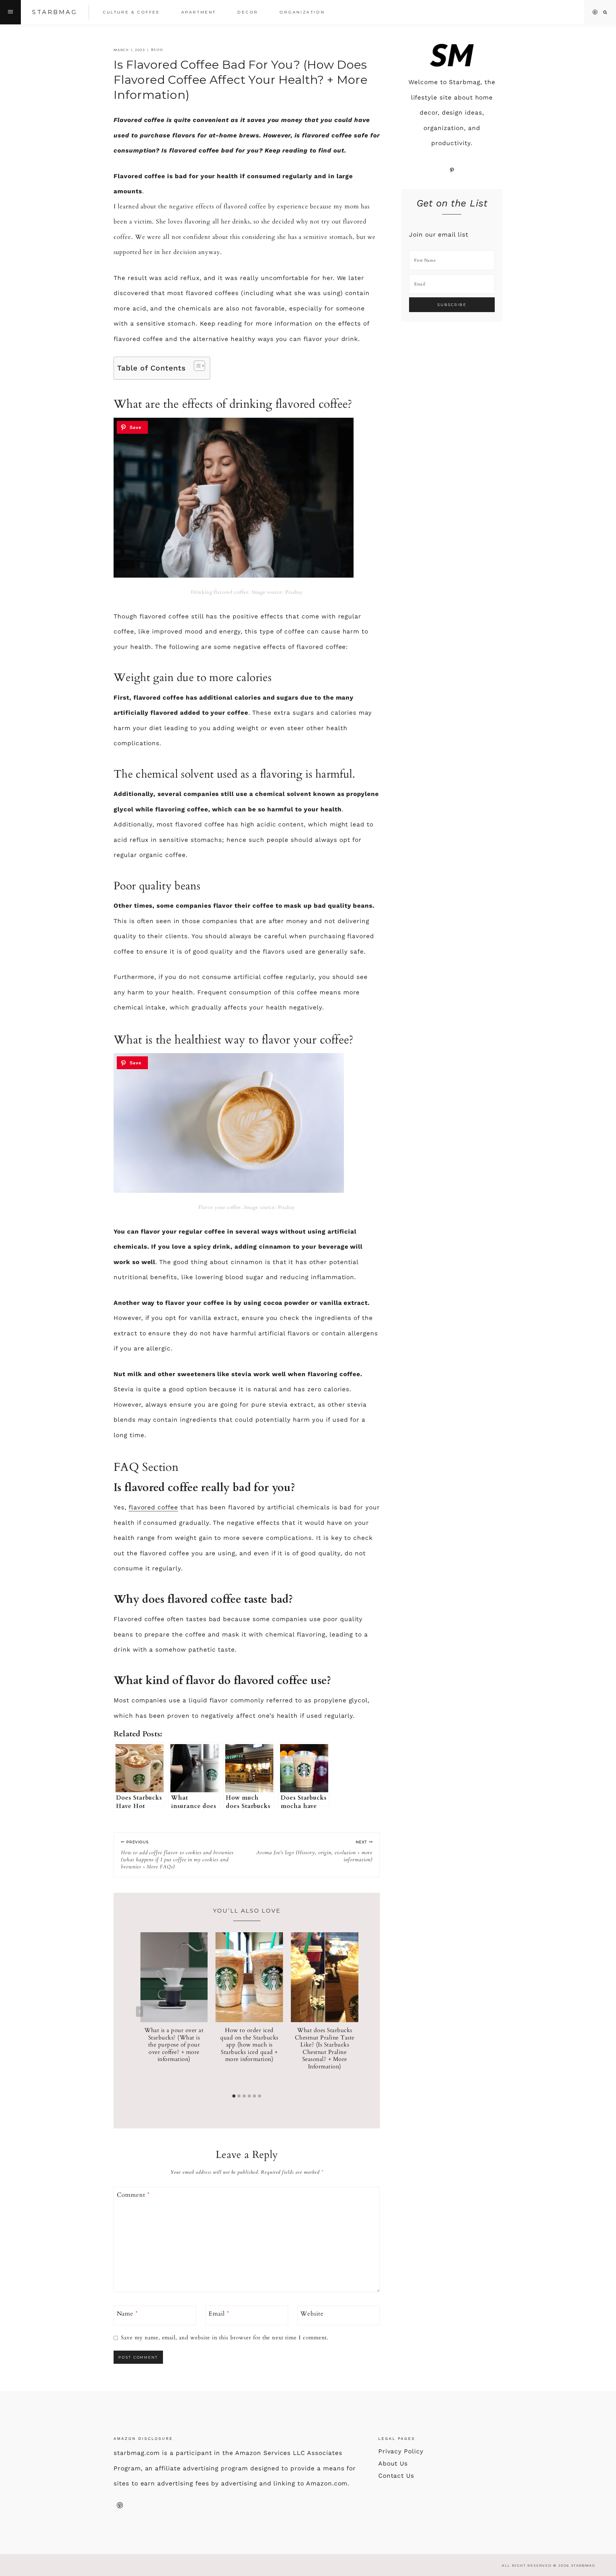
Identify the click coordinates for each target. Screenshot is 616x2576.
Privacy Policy (401, 2451)
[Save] (132, 427)
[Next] (354, 2012)
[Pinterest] (595, 12)
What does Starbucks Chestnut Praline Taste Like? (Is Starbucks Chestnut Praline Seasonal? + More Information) (325, 2048)
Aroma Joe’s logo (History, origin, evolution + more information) (314, 1851)
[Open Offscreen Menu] (10, 12)
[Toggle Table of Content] (196, 366)
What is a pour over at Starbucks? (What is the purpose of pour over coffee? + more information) (174, 2045)
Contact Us (396, 2476)
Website (312, 2314)
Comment (133, 2195)
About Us (393, 2463)
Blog (157, 50)
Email (219, 2314)
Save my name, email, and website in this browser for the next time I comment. (225, 2338)
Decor (248, 12)
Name (128, 2314)
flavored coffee (153, 1507)
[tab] (234, 2096)
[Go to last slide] (140, 2012)
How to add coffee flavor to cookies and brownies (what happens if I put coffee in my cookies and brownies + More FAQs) (177, 1855)
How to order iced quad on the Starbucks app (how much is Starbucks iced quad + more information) (249, 2045)
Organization (302, 12)
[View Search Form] (605, 12)
